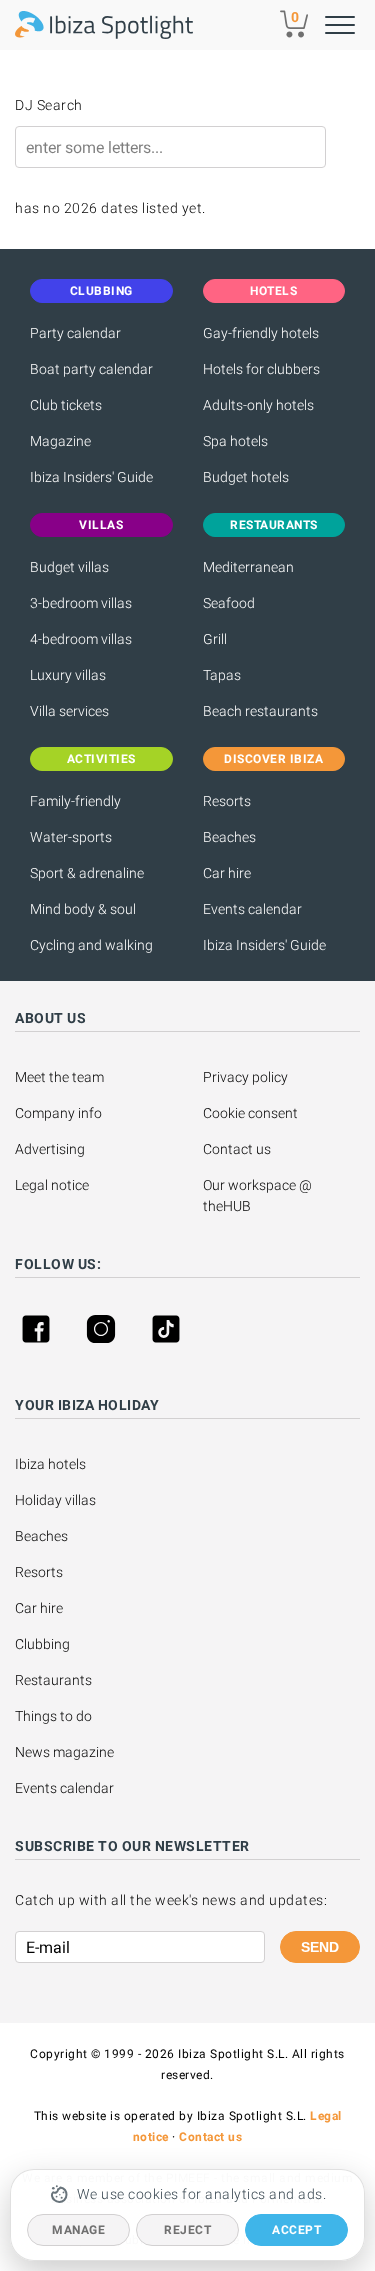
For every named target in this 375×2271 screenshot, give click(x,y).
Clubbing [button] (101, 291)
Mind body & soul (83, 909)
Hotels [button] (273, 291)
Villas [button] (101, 525)
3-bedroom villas (81, 603)
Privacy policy (245, 1077)
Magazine (60, 441)
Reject (187, 2230)
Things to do (53, 1716)
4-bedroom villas (81, 639)
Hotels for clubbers (261, 369)
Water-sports (71, 837)
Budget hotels (246, 477)
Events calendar (252, 909)
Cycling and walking (91, 945)
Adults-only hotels (258, 405)
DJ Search (49, 105)
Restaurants (53, 1680)
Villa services (69, 711)
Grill (215, 639)
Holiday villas (55, 1500)
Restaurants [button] (274, 525)
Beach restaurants (260, 711)
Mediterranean (248, 567)
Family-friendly (75, 801)
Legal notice (52, 1185)
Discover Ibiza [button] (273, 759)
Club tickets (66, 405)
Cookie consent (250, 1113)
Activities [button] (101, 759)
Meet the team (59, 1077)
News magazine (64, 1752)
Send (320, 1947)
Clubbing (42, 1644)
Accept (296, 2230)
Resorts (227, 801)
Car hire (227, 873)
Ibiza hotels (50, 1464)
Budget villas (69, 567)
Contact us (237, 1149)
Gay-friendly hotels (261, 333)
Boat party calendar (91, 369)
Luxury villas (68, 675)
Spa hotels (235, 441)
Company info (58, 1113)
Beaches (229, 837)
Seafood (229, 603)
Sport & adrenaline (87, 873)
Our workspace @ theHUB (259, 1195)
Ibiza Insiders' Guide (91, 477)
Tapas (222, 675)
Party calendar (75, 333)
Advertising (50, 1149)
